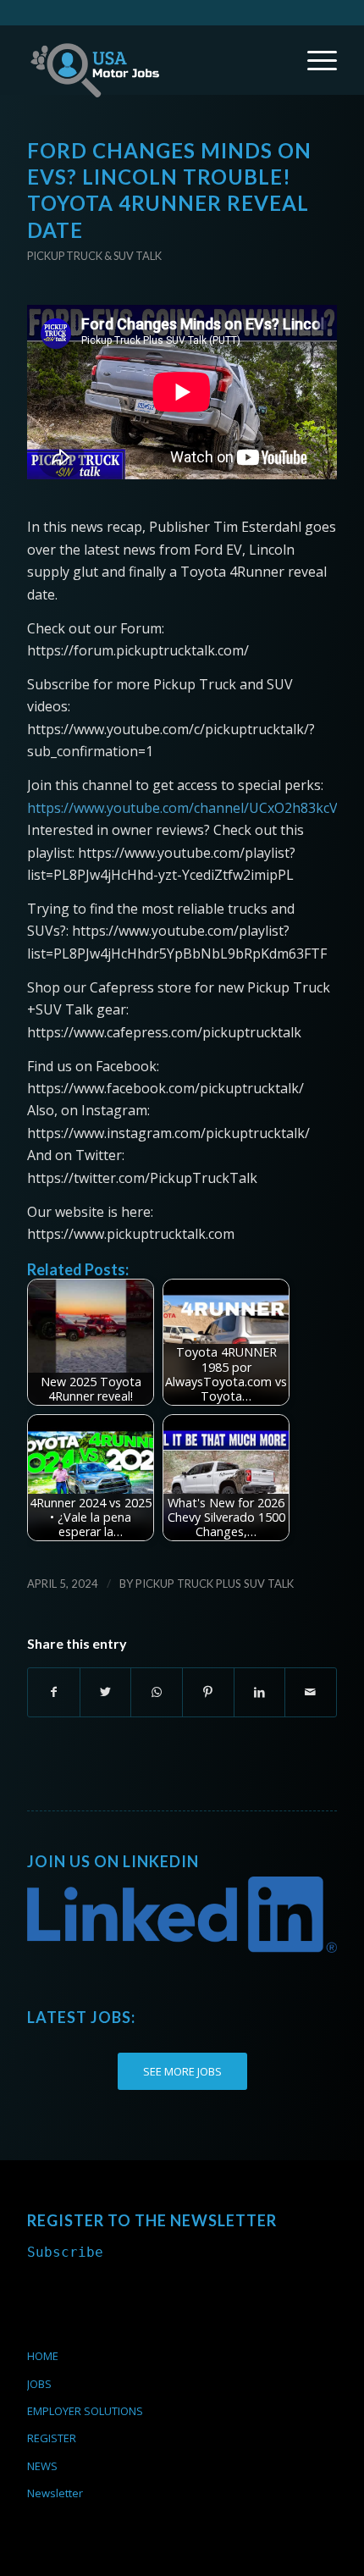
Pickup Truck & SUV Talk (94, 256)
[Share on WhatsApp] (157, 1692)
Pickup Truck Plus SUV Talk (215, 1584)
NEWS (42, 2466)
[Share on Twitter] (106, 1692)
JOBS (39, 2384)
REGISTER (52, 2438)
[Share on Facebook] (54, 1692)
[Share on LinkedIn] (260, 1692)
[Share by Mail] (311, 1692)
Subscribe (65, 2252)
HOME (43, 2356)
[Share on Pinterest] (208, 1692)
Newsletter (55, 2493)
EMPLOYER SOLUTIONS (85, 2411)
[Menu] (314, 60)
